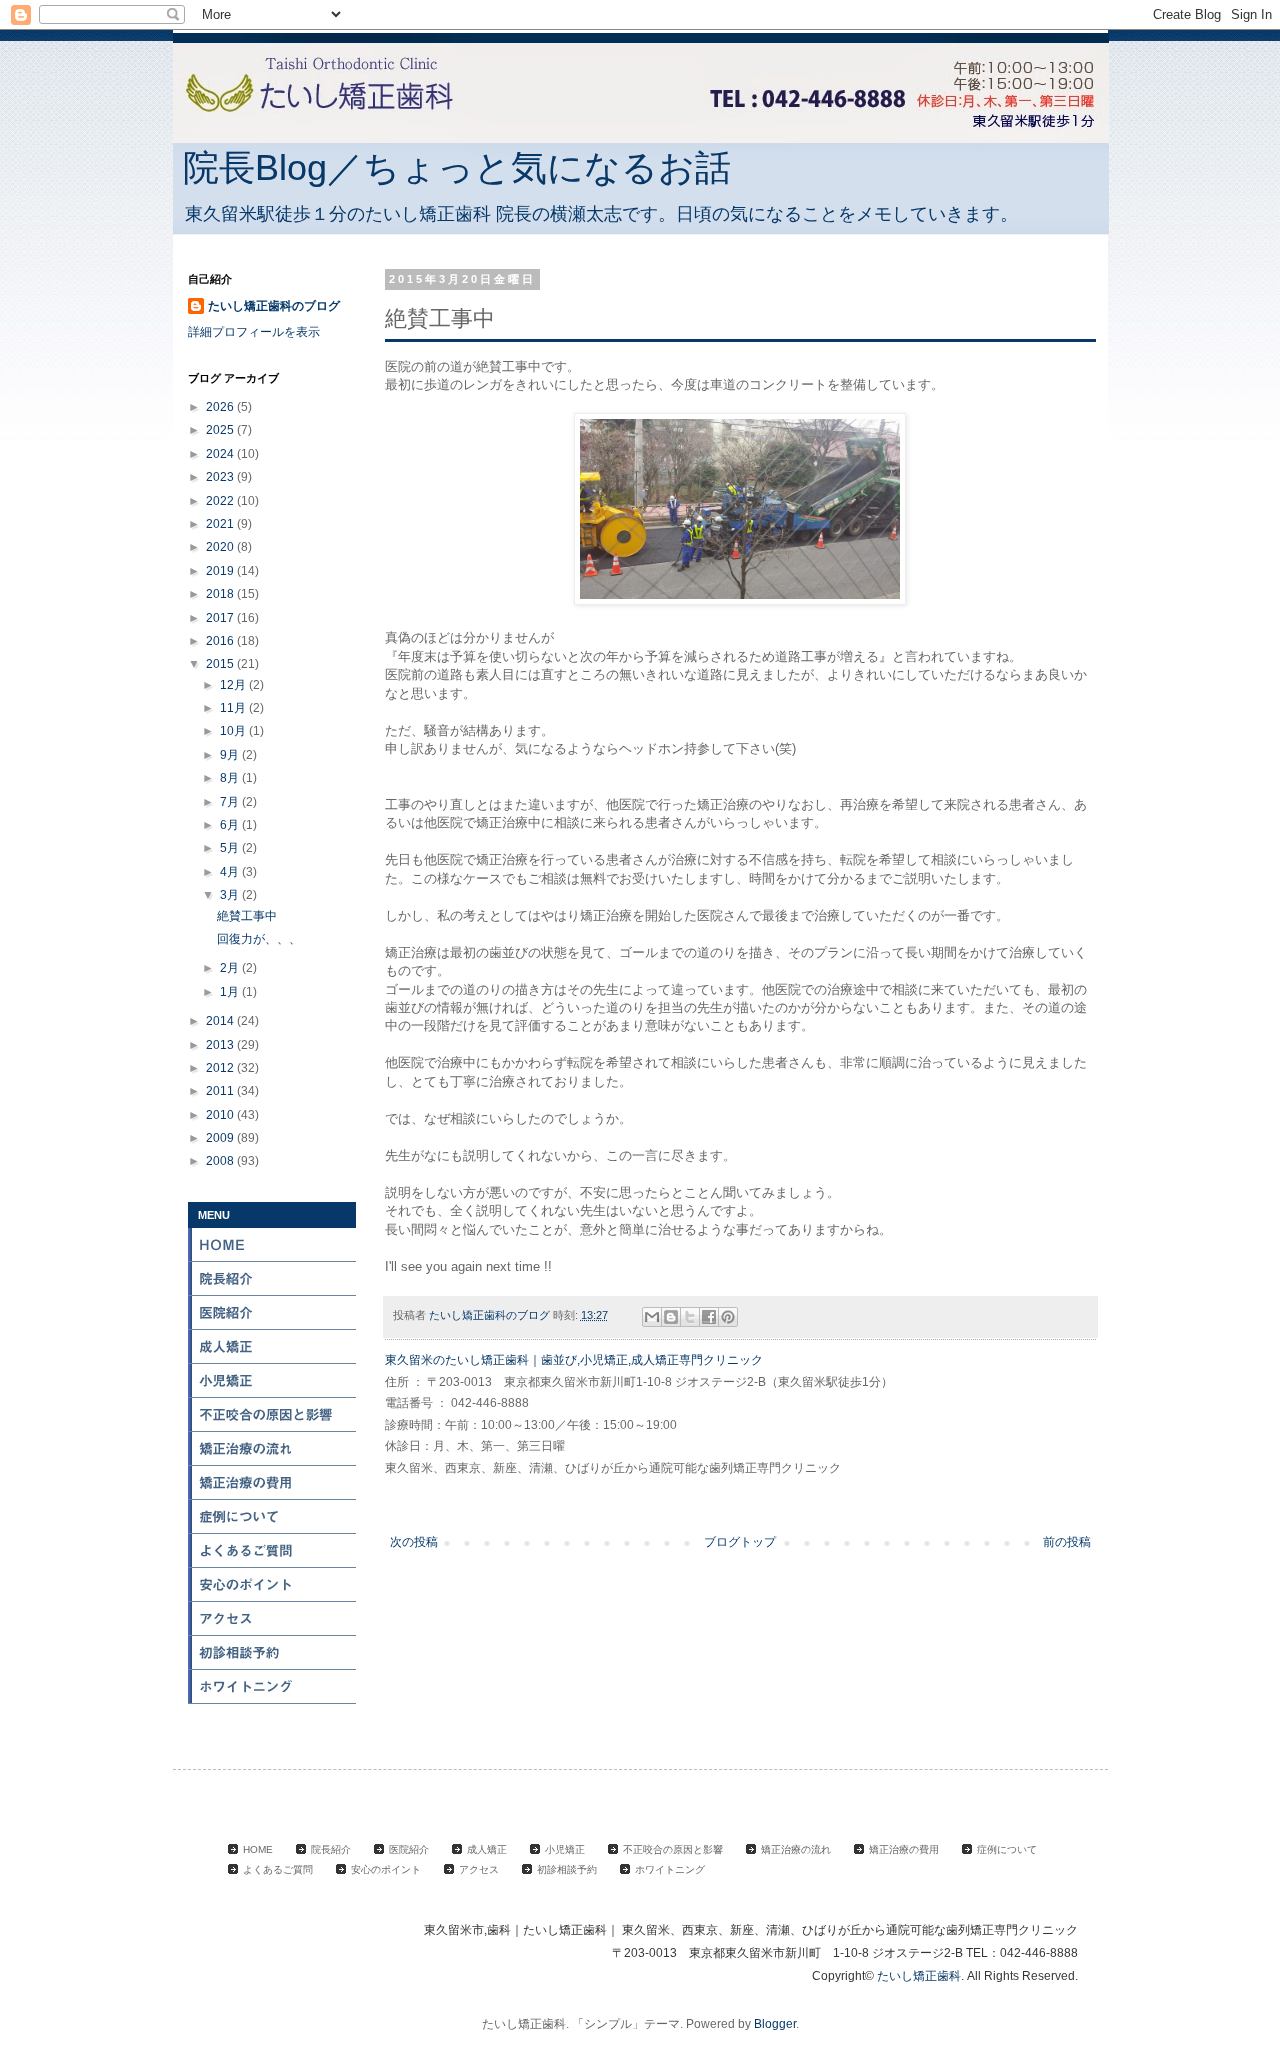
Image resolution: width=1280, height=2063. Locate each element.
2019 (221, 571)
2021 (221, 524)
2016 (221, 641)
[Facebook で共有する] (709, 1317)
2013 (221, 1045)
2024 (221, 454)
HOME (273, 1245)
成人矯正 (273, 1347)
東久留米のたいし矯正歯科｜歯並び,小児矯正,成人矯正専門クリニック (574, 1360)
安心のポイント (273, 1585)
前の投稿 (1067, 1542)
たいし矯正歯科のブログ (274, 306)
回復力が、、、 (259, 939)
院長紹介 (273, 1279)
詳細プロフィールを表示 (254, 332)
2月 (231, 968)
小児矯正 (273, 1381)
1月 (231, 992)
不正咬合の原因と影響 (273, 1415)
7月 (231, 802)
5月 (231, 848)
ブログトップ (740, 1542)
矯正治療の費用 (273, 1483)
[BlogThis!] (671, 1317)
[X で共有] (690, 1317)
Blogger (775, 2024)
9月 (231, 755)
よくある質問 (273, 1551)
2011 (221, 1091)
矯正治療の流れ (273, 1449)
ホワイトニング (273, 1687)
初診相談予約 (273, 1653)
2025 (221, 430)
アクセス (273, 1619)
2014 (221, 1021)
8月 (231, 778)
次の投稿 (414, 1542)
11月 (234, 708)
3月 (231, 895)
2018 (221, 594)
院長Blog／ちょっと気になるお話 (457, 167)
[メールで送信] (652, 1317)
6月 (231, 825)
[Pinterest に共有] (728, 1317)
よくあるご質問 (278, 1869)
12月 (234, 685)
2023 (221, 477)
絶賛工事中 (247, 916)
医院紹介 (273, 1313)
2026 (221, 407)
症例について (273, 1517)
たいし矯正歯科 (919, 1976)
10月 (234, 731)
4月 (231, 872)
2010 (221, 1115)
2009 (221, 1138)
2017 (221, 618)
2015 (221, 664)
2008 (221, 1161)
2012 (221, 1068)
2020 (221, 547)
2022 (221, 501)
